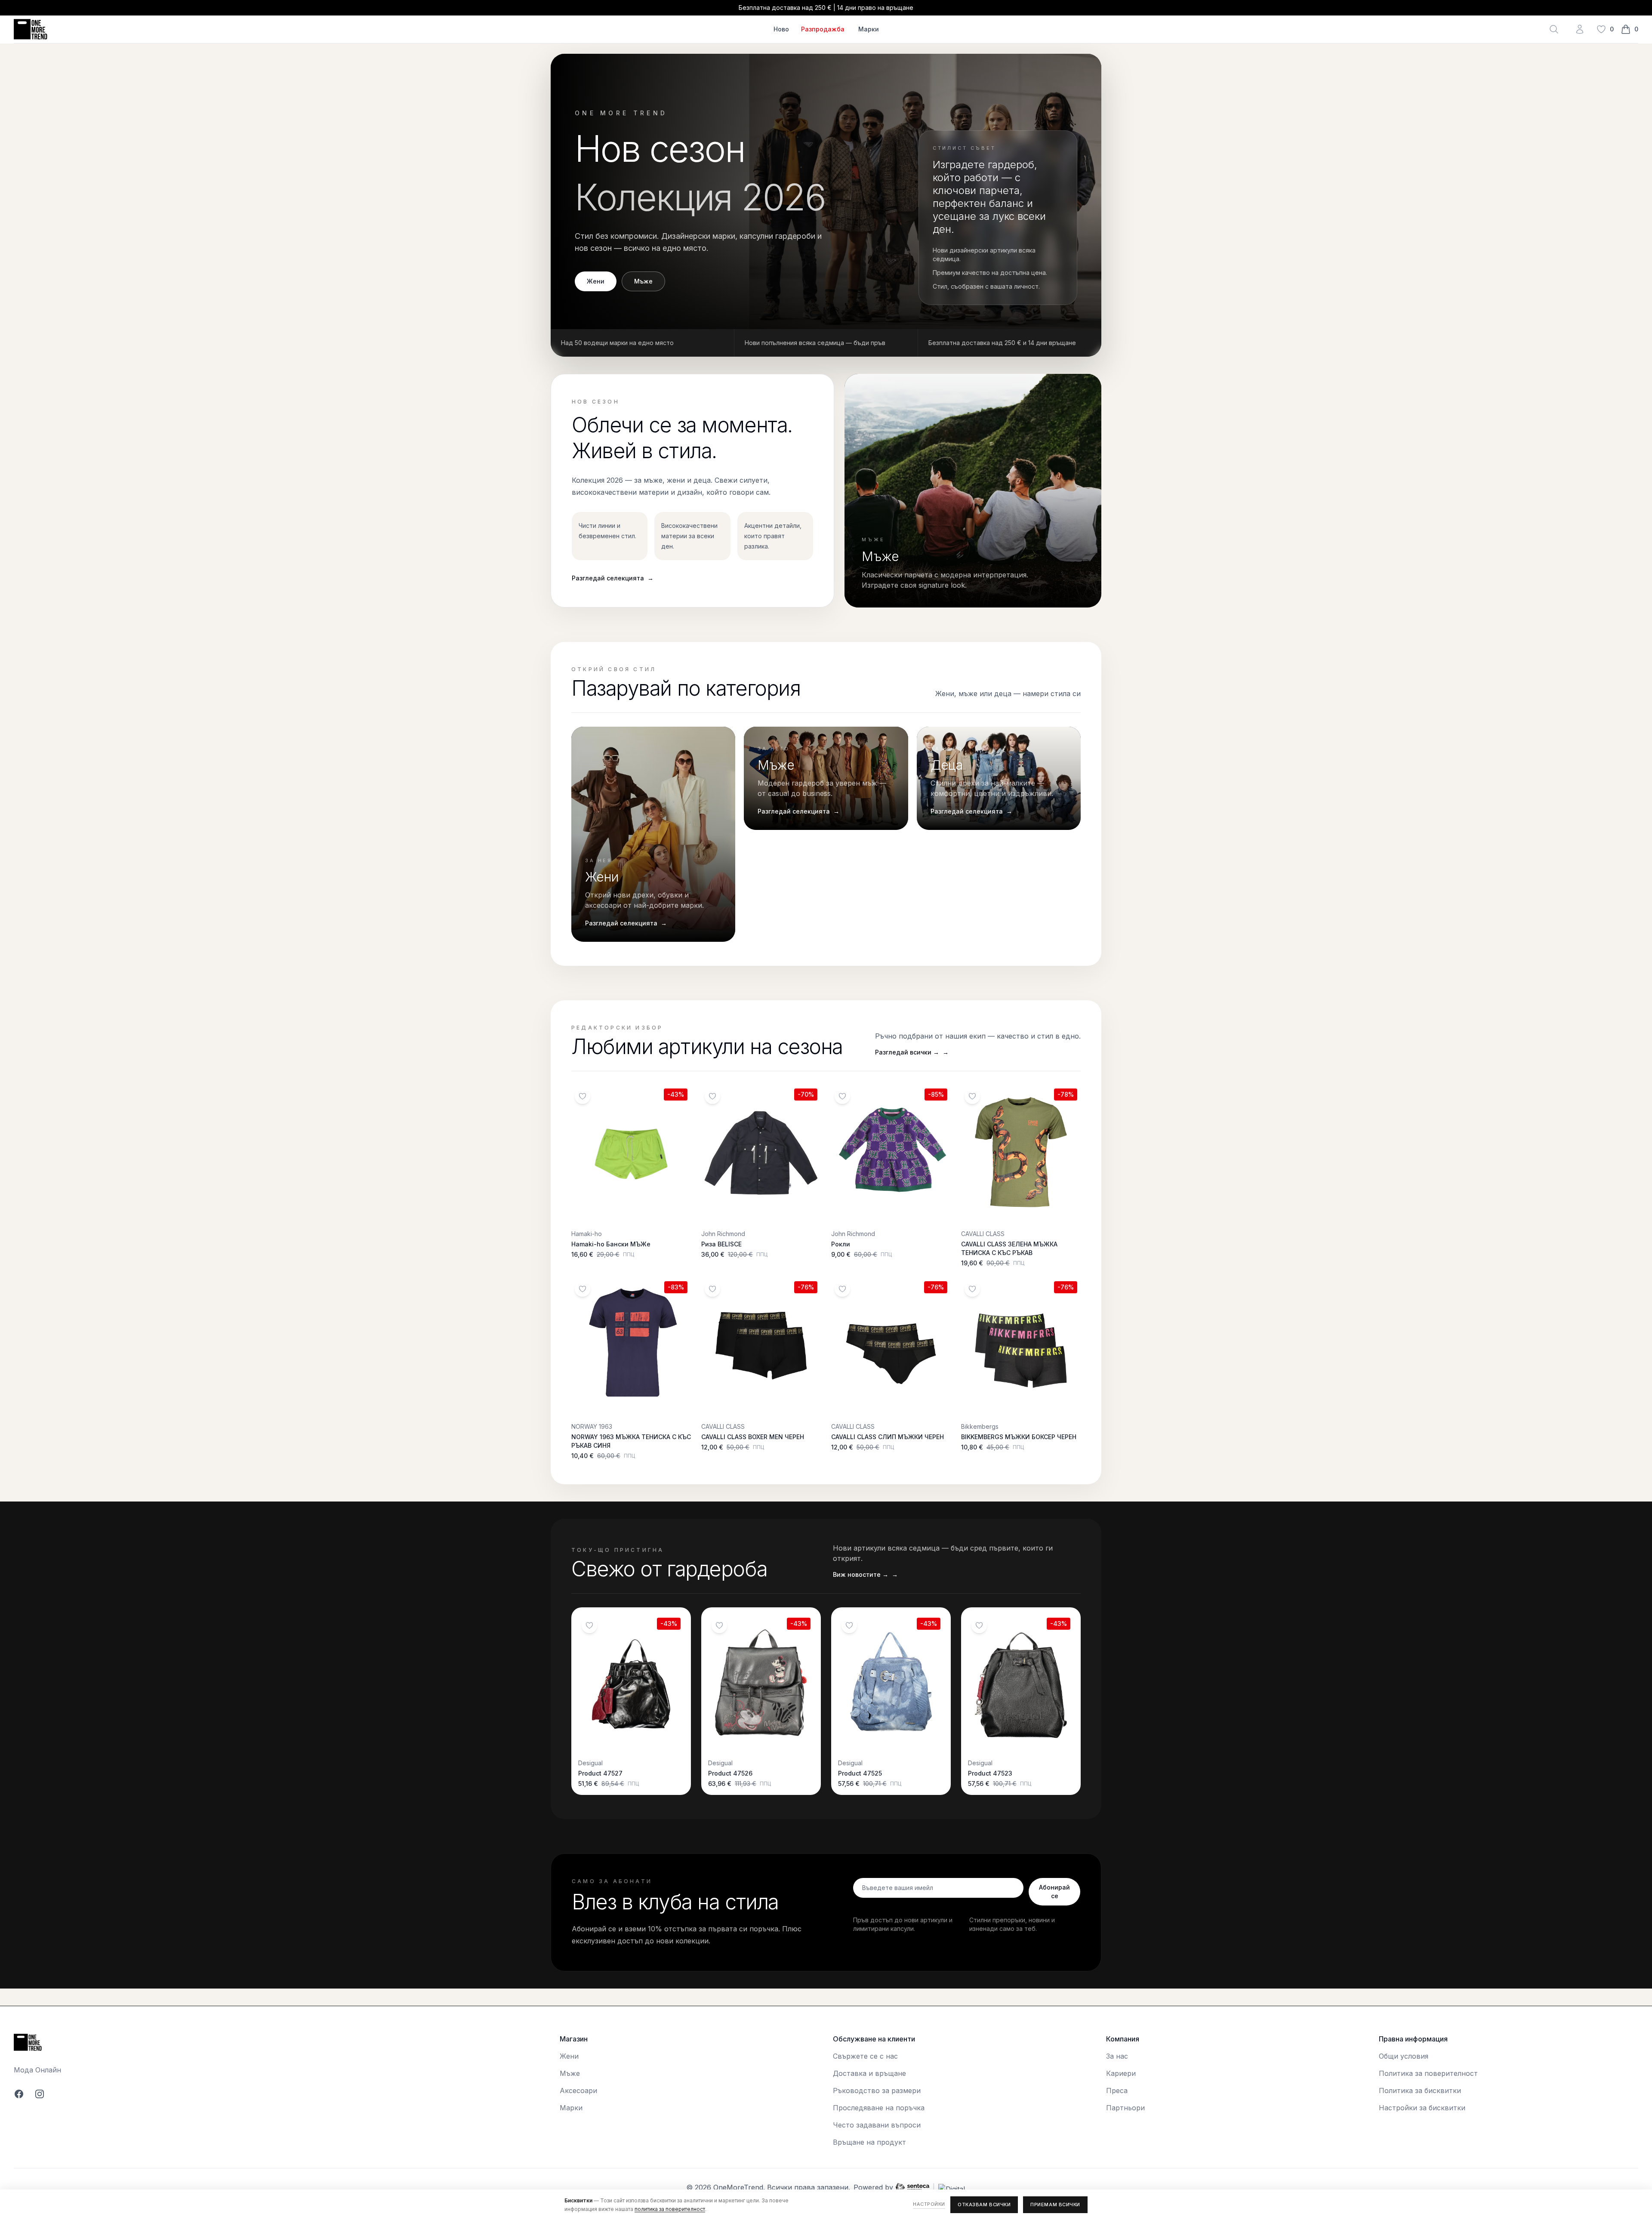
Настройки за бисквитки (1422, 2108)
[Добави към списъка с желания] (583, 1096)
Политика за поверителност (1428, 2073)
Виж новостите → (865, 1574)
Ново (781, 29)
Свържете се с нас (865, 2056)
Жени (596, 281)
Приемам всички (1055, 2205)
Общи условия (1404, 2056)
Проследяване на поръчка (879, 2108)
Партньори (1125, 2108)
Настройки (929, 2204)
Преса (1117, 2090)
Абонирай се (1054, 1892)
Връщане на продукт (869, 2142)
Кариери (1121, 2073)
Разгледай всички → (912, 1052)
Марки (869, 29)
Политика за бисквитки (1420, 2090)
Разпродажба (823, 29)
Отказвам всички (984, 2205)
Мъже (643, 281)
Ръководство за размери (877, 2090)
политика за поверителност (670, 2209)
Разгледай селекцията (613, 578)
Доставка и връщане (869, 2073)
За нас (1117, 2056)
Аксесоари (578, 2090)
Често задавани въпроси (877, 2125)
